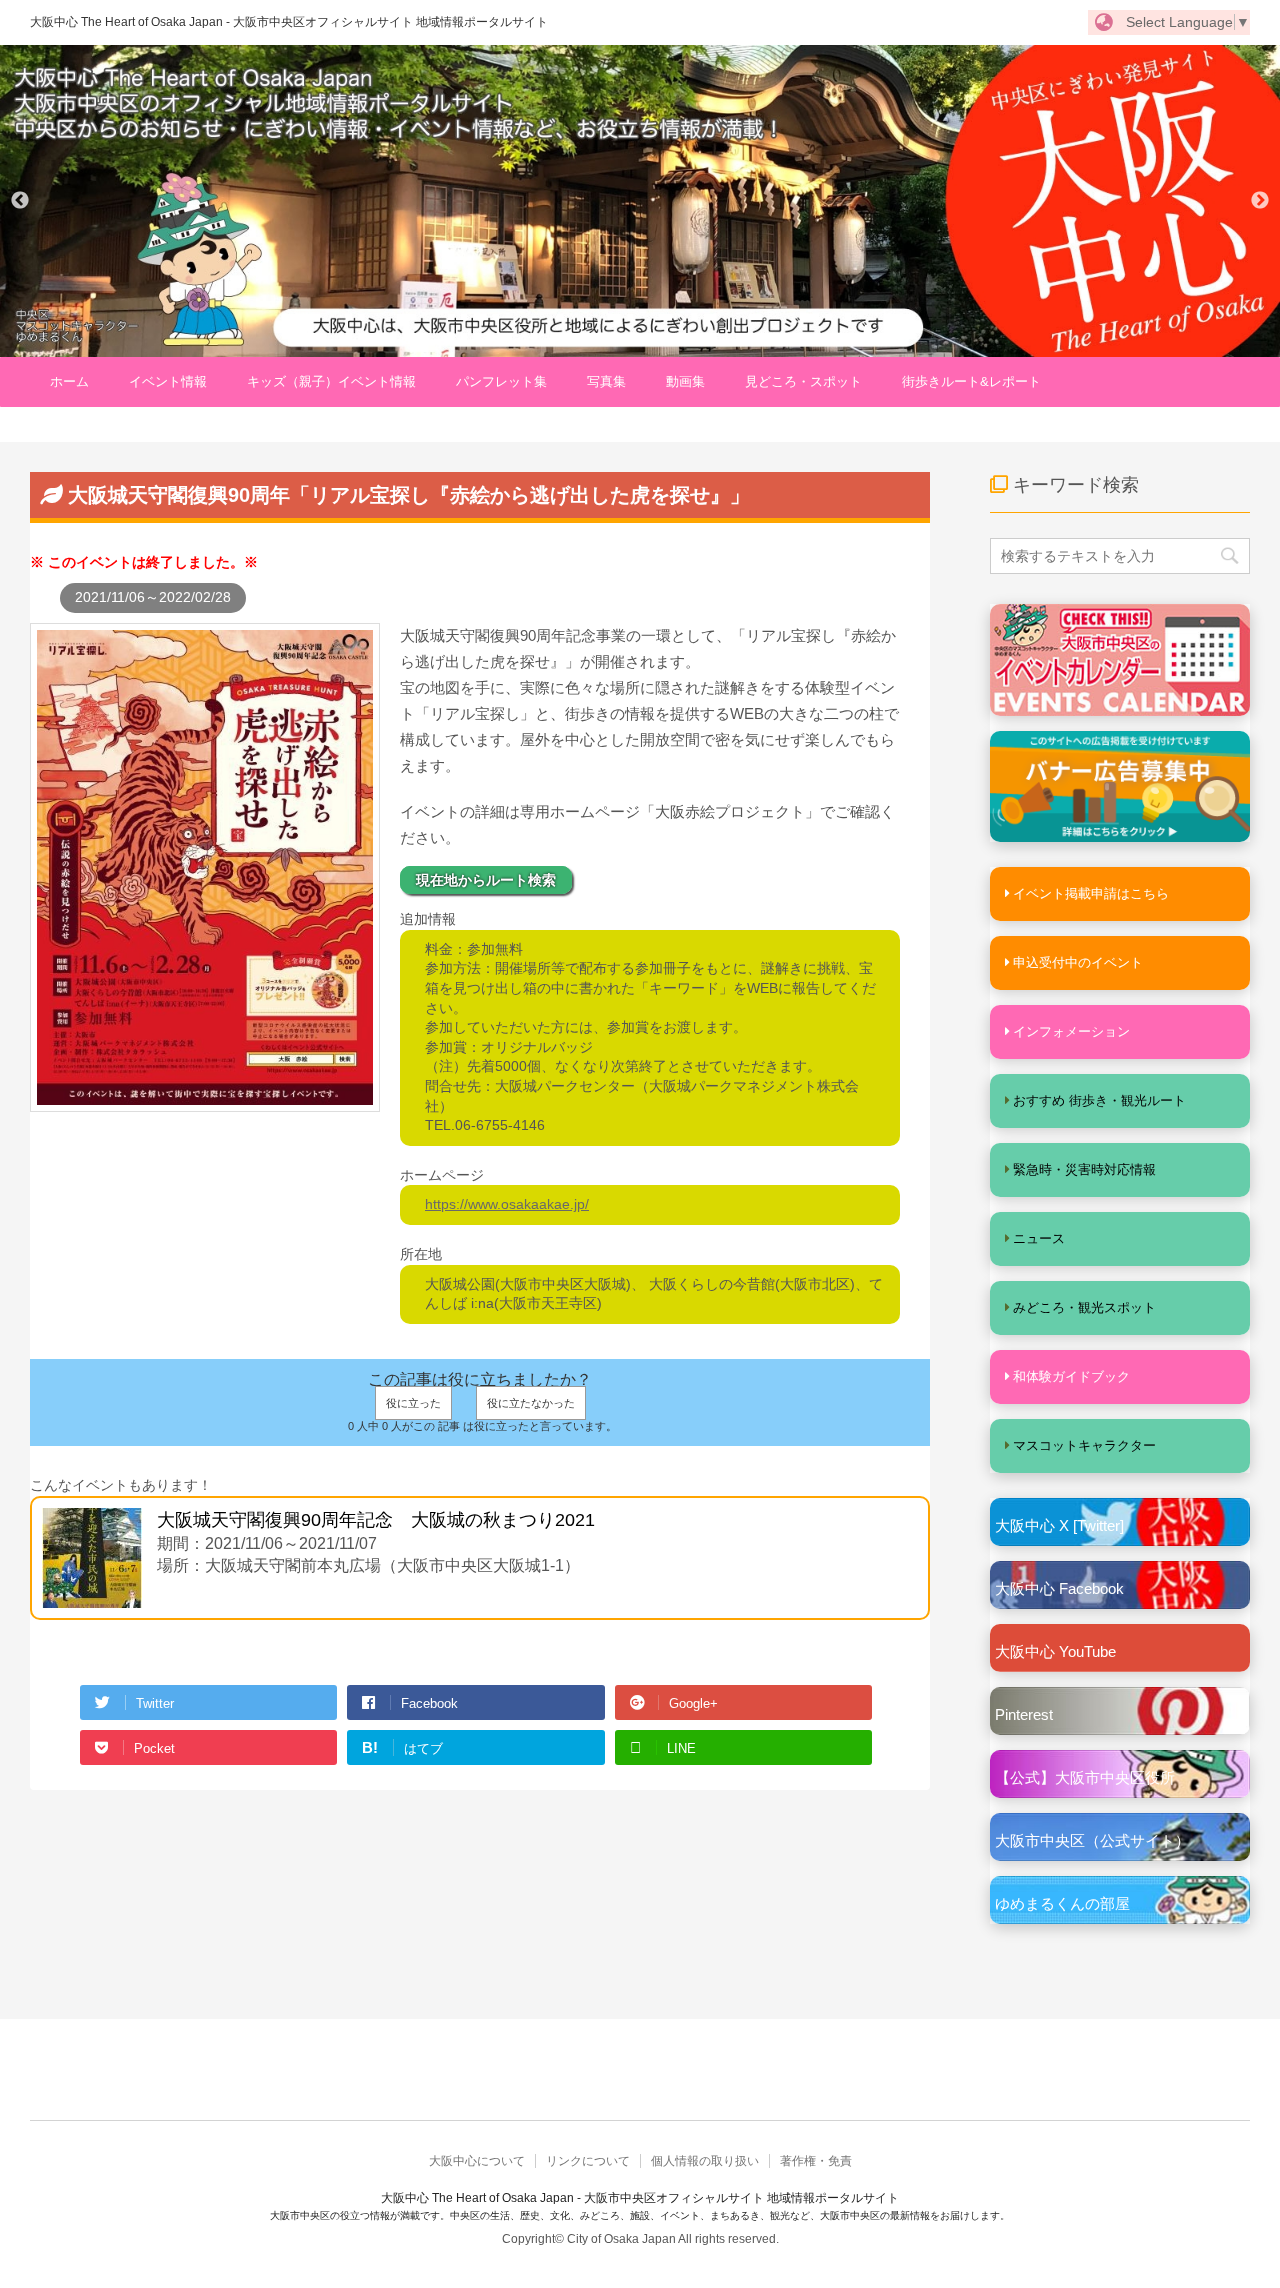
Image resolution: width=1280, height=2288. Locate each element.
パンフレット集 (501, 381)
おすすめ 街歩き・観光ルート (1099, 1100)
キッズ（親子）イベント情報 (331, 381)
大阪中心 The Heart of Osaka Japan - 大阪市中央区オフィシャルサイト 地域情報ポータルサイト (289, 22)
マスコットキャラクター (1084, 1445)
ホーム (69, 381)
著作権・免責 (816, 2161)
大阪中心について (477, 2161)
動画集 (685, 381)
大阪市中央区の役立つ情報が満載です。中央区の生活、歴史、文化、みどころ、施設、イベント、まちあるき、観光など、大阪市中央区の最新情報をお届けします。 (640, 2215)
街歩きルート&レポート (971, 381)
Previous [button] (20, 201)
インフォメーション (1071, 1031)
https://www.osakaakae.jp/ (507, 1204)
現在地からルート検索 (486, 880)
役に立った (413, 1403)
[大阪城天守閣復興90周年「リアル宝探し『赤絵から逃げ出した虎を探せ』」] (205, 1101)
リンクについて (588, 2161)
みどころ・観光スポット (1084, 1307)
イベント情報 (168, 381)
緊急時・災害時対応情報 (1084, 1169)
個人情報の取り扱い (705, 2161)
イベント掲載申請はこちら (1091, 893)
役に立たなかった (531, 1403)
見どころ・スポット (803, 381)
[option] (640, 201)
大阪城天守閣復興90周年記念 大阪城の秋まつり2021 (376, 1520)
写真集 (606, 381)
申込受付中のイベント (1078, 962)
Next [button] (1260, 201)
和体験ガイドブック (1071, 1376)
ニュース (1039, 1238)
